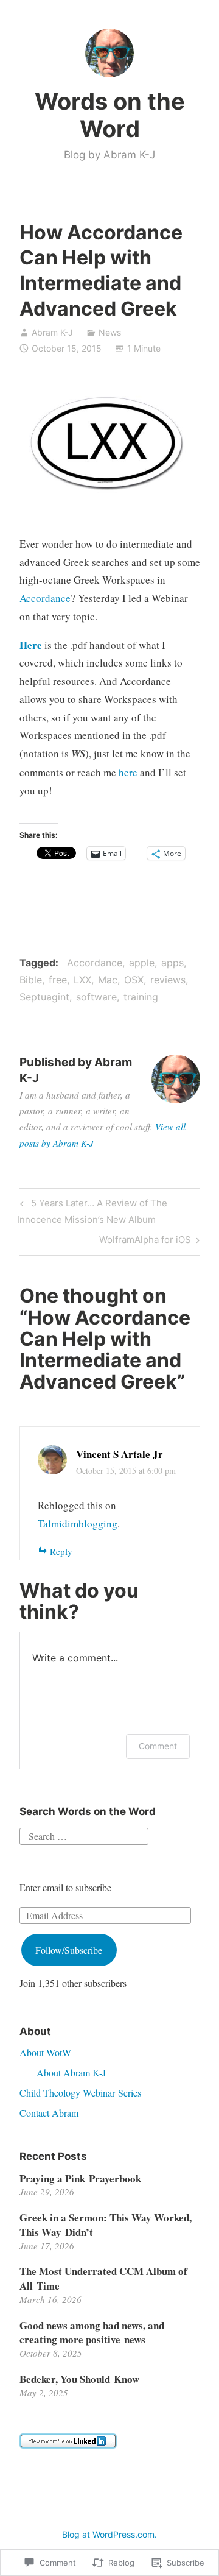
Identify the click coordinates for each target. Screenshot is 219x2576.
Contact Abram (49, 2113)
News (110, 332)
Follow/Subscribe (69, 1950)
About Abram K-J (71, 2072)
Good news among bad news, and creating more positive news (92, 2333)
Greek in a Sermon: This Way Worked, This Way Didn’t (106, 2225)
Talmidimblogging (78, 1523)
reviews (168, 980)
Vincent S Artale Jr (120, 1454)
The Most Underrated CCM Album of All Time (103, 2278)
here (128, 772)
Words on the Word (110, 115)
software (96, 997)
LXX (82, 980)
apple (142, 963)
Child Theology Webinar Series (80, 2093)
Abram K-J (52, 332)
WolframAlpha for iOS (145, 1242)
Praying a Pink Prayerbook (80, 2178)
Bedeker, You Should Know (79, 2379)
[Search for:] (84, 1834)
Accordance (45, 598)
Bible (31, 980)
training (141, 997)
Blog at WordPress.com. (109, 2534)
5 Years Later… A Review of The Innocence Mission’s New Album (92, 1211)
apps (172, 963)
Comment (158, 1746)
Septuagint (44, 997)
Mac (108, 980)
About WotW (45, 2052)
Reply (61, 1551)
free (58, 980)
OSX (134, 980)
